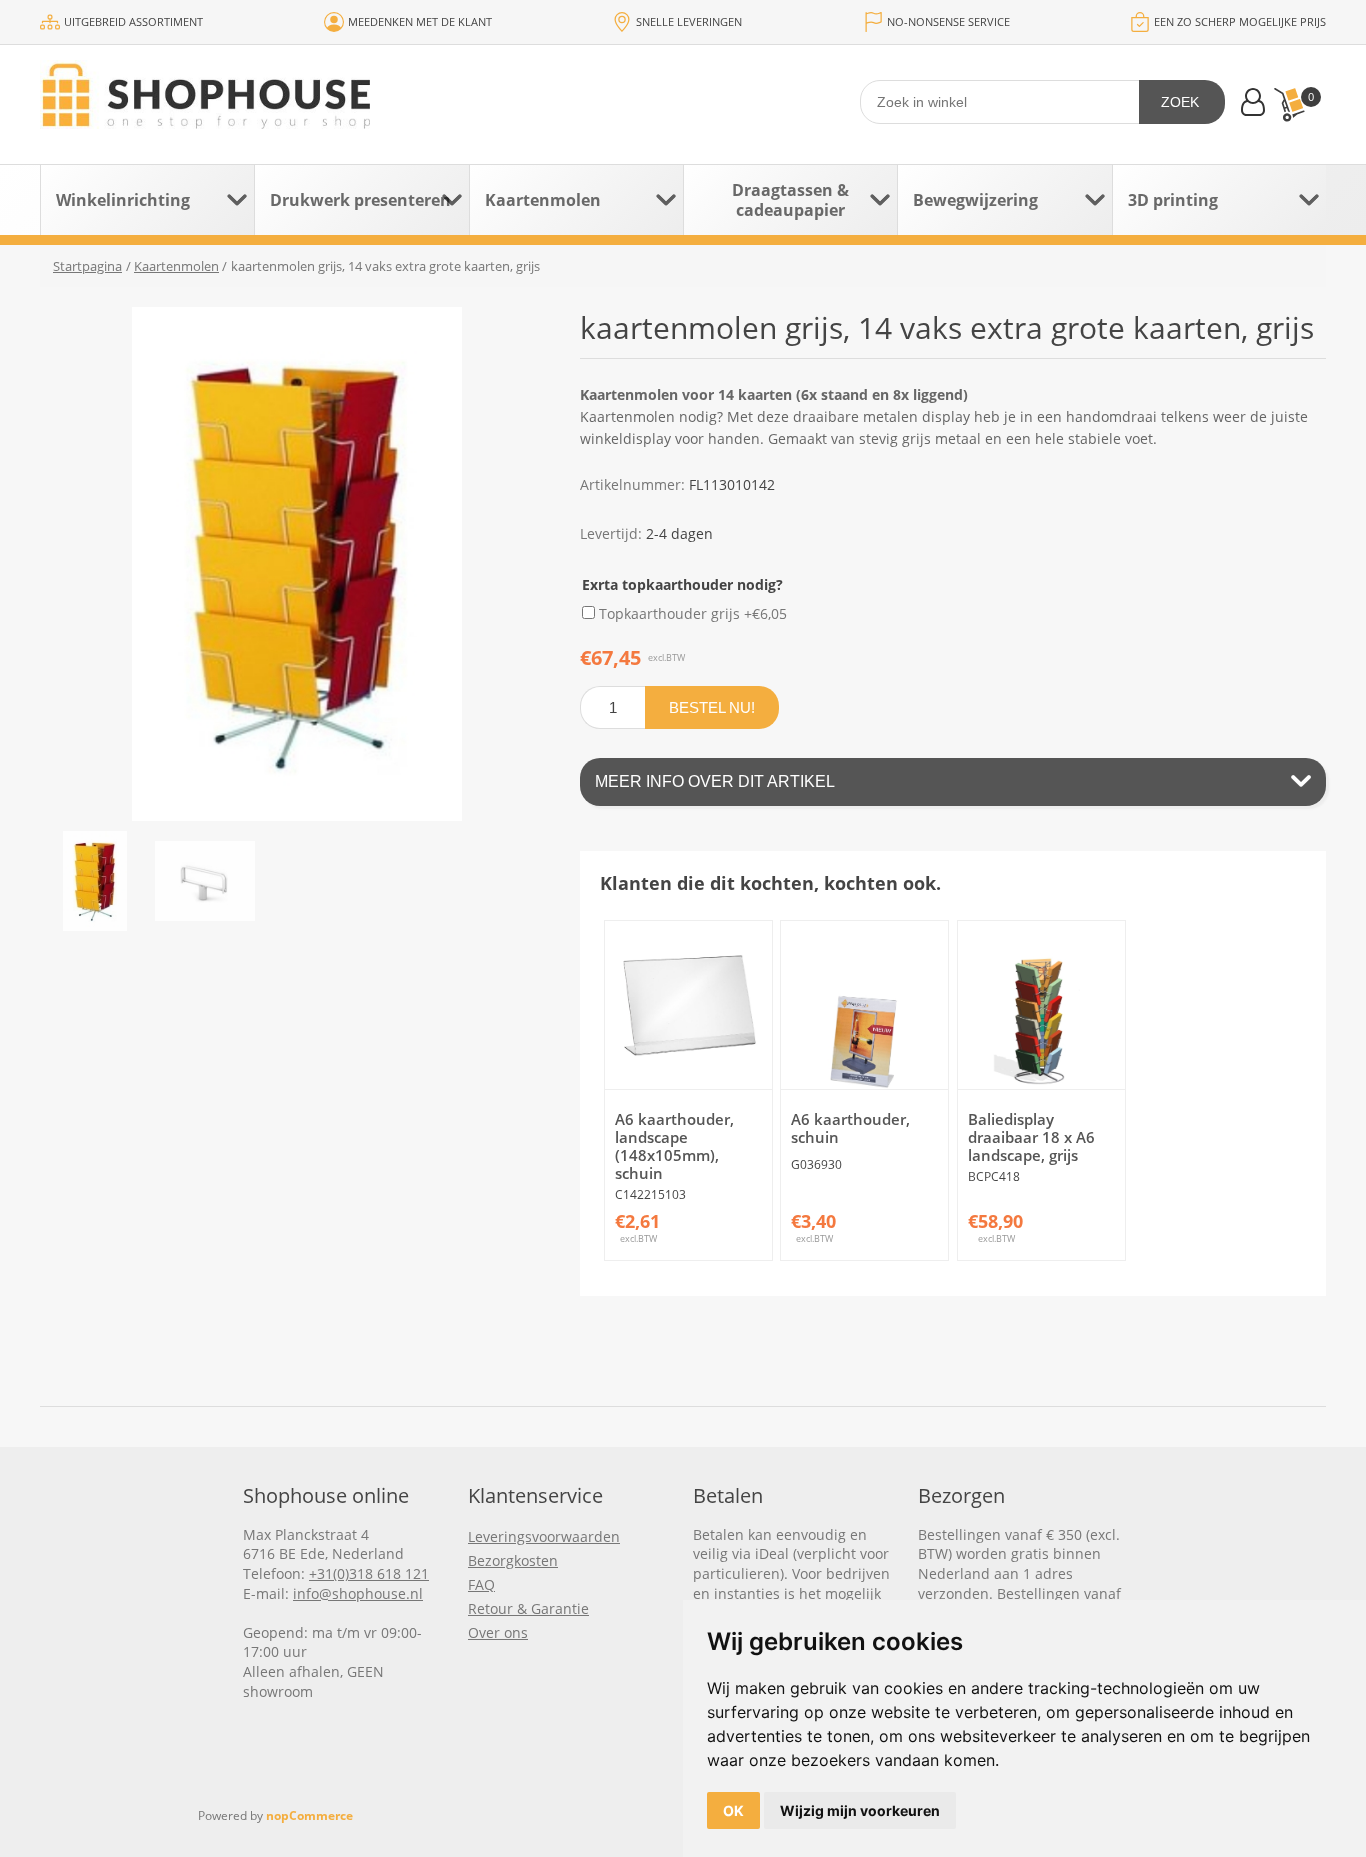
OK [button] (733, 1810)
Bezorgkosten (513, 1560)
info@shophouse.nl (358, 1593)
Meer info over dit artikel (715, 781)
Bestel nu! (712, 707)
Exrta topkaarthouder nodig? (682, 584)
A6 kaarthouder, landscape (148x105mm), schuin (674, 1146)
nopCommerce (309, 1815)
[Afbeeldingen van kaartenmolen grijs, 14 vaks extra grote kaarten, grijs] (95, 881)
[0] (1289, 104)
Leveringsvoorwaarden (544, 1536)
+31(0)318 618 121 (369, 1573)
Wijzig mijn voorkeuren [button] (860, 1810)
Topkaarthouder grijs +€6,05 (693, 612)
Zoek (1180, 102)
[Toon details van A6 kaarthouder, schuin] (864, 1004)
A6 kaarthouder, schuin (850, 1128)
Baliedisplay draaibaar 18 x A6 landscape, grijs (1031, 1137)
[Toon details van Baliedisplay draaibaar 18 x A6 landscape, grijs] (1041, 1004)
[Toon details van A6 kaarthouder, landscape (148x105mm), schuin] (688, 1004)
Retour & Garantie (528, 1608)
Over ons (498, 1632)
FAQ (481, 1584)
